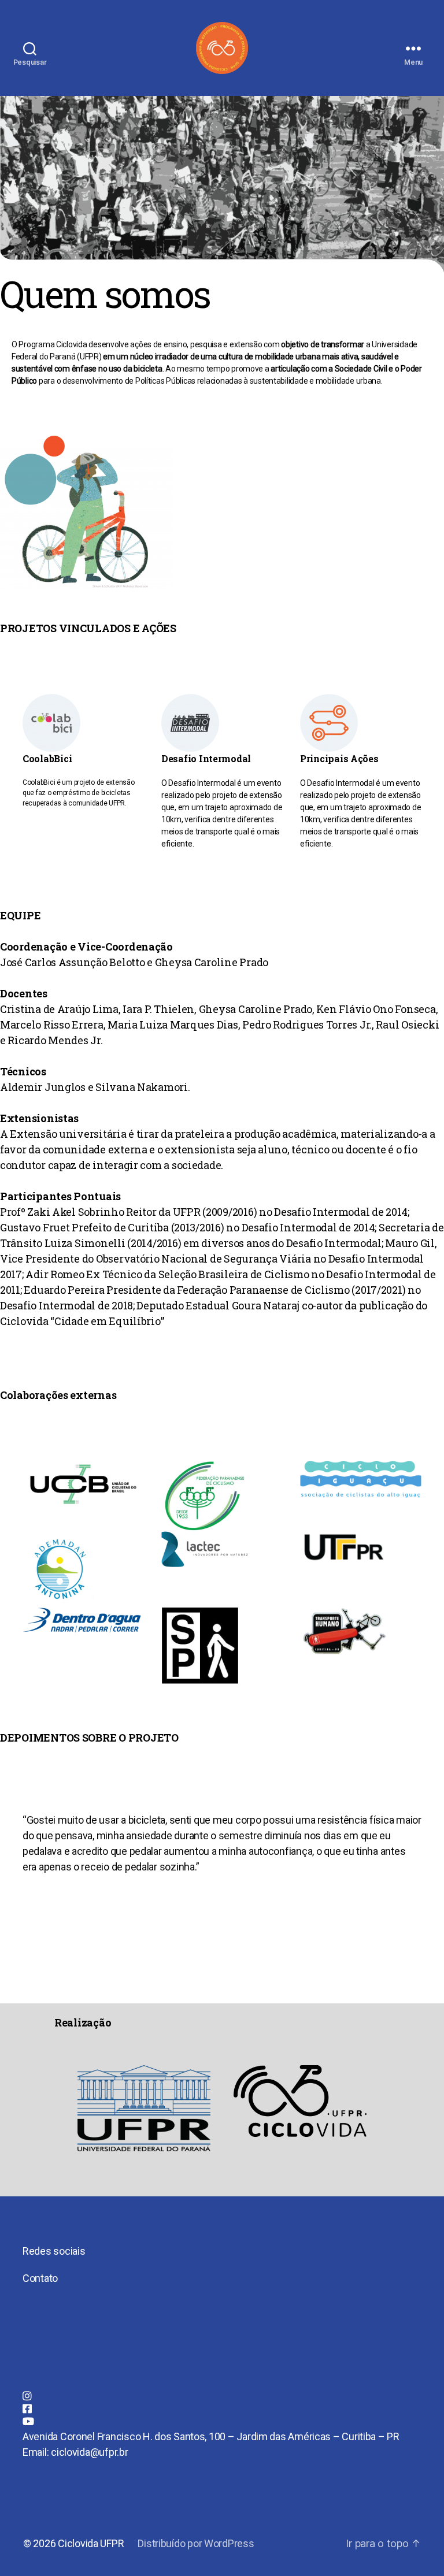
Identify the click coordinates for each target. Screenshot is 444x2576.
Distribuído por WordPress (196, 2543)
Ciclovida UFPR (91, 2543)
